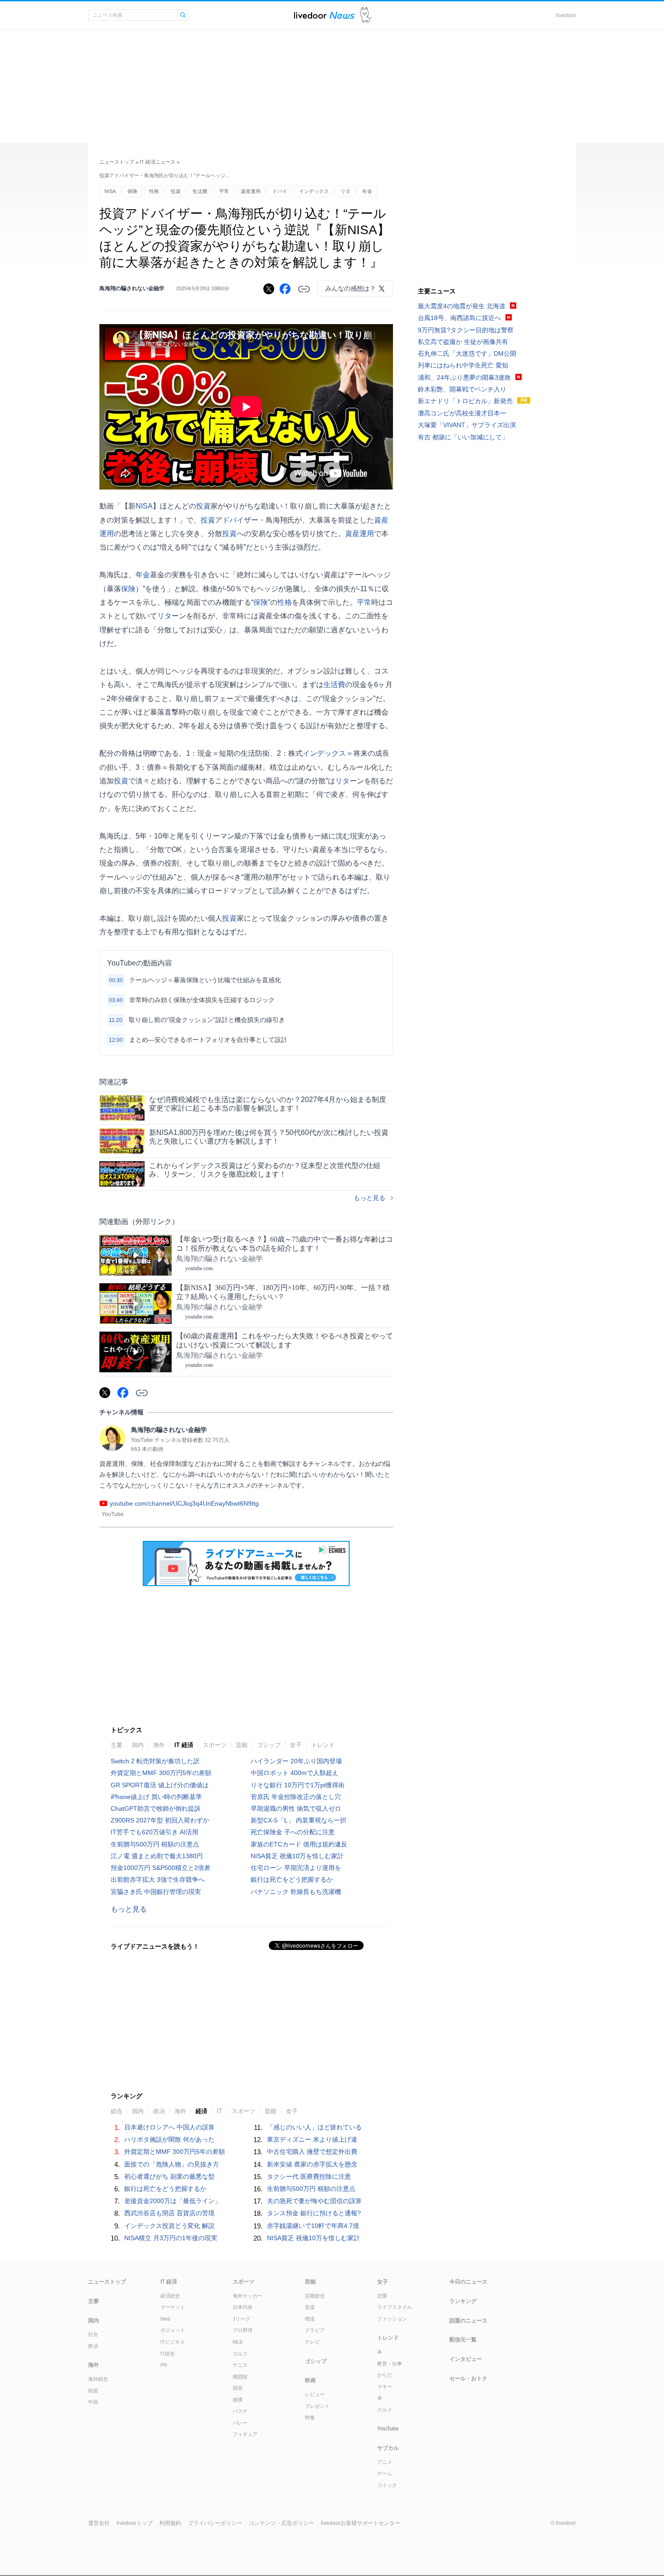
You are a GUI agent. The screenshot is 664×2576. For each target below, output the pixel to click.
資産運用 (251, 191)
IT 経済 (184, 1745)
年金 (367, 191)
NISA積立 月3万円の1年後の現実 (171, 2238)
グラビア (315, 2330)
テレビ (312, 2342)
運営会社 (99, 2523)
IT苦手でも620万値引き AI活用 (154, 1832)
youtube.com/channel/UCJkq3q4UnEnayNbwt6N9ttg (184, 1503)
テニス (240, 2365)
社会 (93, 2334)
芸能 (242, 1745)
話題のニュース (468, 2321)
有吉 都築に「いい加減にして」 (463, 437)
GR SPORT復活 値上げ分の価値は (160, 1785)
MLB (238, 2342)
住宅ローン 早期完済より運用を (296, 1868)
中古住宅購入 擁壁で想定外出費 (312, 2152)
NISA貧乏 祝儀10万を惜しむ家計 (297, 1856)
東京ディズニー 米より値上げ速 (312, 2139)
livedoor (566, 15)
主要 (117, 1745)
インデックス (314, 191)
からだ (385, 2375)
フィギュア (245, 2434)
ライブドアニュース (324, 15)
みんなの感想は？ (351, 288)
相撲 (238, 2400)
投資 (176, 191)
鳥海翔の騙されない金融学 (132, 288)
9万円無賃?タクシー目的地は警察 (466, 330)
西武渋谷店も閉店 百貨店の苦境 (169, 2213)
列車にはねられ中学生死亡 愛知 (463, 365)
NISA (110, 191)
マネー (385, 2387)
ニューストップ (117, 162)
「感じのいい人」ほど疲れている (314, 2127)
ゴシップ (269, 1745)
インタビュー (466, 2359)
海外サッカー (248, 2296)
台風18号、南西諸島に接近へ (459, 318)
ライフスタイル (395, 2307)
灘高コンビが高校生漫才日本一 (462, 413)
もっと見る (369, 1198)
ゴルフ (240, 2354)
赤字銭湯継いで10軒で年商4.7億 (313, 2226)
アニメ (385, 2462)
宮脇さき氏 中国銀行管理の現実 (156, 1892)
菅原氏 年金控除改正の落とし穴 (296, 1797)
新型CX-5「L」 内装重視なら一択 (299, 1820)
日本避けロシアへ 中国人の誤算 (169, 2127)
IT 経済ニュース (157, 162)
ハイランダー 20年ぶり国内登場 (296, 1761)
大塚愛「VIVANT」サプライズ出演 (467, 425)
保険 (132, 191)
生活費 (200, 191)
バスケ (240, 2411)
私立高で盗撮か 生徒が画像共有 (463, 342)
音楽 (310, 2307)
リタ (346, 191)
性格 (154, 191)
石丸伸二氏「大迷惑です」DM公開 (467, 353)
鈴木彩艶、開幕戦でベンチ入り (462, 389)
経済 (201, 2111)
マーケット (173, 2307)
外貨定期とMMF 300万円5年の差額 (161, 1773)
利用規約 (170, 2523)
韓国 (93, 2391)
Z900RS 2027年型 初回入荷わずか (160, 1820)
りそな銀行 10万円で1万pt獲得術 (298, 1785)
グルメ (385, 2410)
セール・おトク (468, 2378)
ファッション (392, 2319)
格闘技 (240, 2377)
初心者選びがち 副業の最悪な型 (169, 2176)
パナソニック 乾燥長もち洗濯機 (296, 1892)
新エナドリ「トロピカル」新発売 (465, 401)
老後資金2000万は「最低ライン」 (173, 2201)
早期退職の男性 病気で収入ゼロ (296, 1808)
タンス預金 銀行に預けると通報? (314, 2213)
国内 (138, 1745)
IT (220, 2111)
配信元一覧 (463, 2340)
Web (165, 2319)
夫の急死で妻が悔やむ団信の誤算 (314, 2201)
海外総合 (98, 2379)
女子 (296, 1745)
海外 (159, 1745)
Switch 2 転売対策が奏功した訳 (155, 1761)
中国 (93, 2402)
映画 (310, 2380)
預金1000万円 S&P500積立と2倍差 (161, 1868)
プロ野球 (243, 2330)
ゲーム (385, 2473)
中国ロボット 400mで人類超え (295, 1773)
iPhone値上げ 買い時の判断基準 (156, 1797)
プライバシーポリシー (215, 2523)
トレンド (323, 1745)
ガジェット (173, 2330)
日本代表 (243, 2307)
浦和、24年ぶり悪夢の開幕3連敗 (464, 377)
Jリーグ (241, 2319)
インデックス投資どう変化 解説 (169, 2226)
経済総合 (170, 2296)
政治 (159, 2111)
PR (164, 2365)
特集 (310, 2417)
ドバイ (280, 191)
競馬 (238, 2388)
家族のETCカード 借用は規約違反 (299, 1844)
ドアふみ (366, 15)
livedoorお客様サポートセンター (360, 2523)
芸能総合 (315, 2296)
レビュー (315, 2394)
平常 (224, 191)
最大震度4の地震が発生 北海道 (462, 306)
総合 (117, 2111)
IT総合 (168, 2354)
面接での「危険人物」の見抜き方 (172, 2164)
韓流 (310, 2319)
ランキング (463, 2301)
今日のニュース (468, 2282)
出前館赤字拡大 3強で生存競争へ (158, 1879)
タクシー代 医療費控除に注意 (309, 2176)
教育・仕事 (390, 2364)
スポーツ (215, 1745)
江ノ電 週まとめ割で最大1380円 (157, 1856)
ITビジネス (173, 2342)
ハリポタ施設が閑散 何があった (169, 2139)
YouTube (388, 2429)
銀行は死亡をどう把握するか (292, 1879)
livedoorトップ (135, 2523)
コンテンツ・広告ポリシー (281, 2523)
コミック (387, 2485)
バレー (240, 2423)
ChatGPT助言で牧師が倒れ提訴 (156, 1808)
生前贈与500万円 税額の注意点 (155, 1844)
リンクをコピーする (304, 289)
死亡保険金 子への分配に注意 (293, 1832)
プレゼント (317, 2406)
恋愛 (382, 2296)
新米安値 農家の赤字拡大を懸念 (312, 2164)
